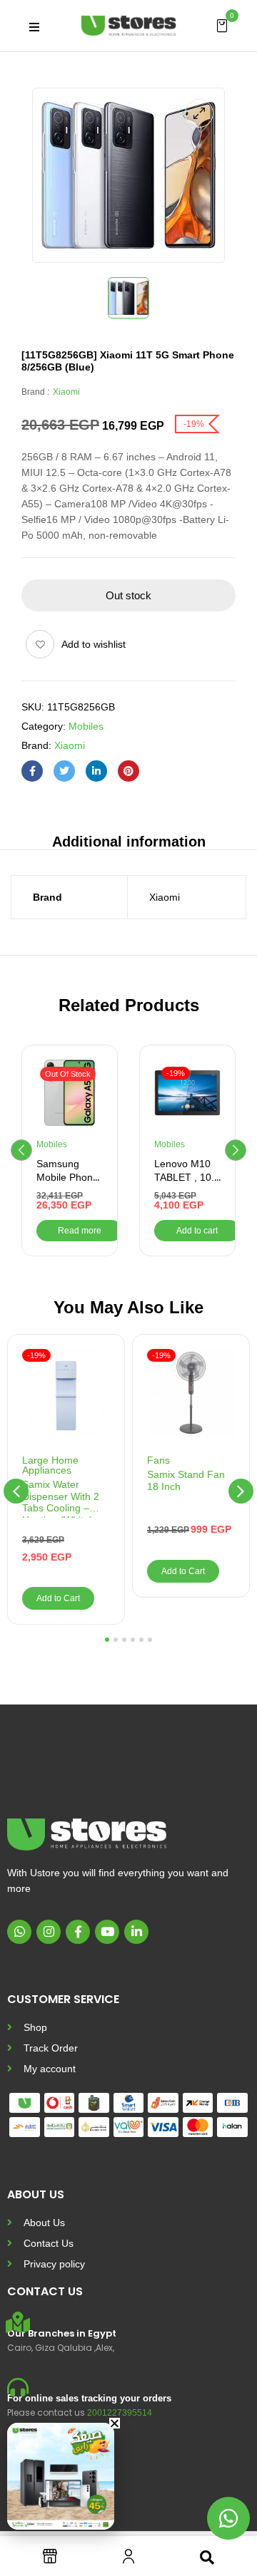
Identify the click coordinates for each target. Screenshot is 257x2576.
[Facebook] (32, 771)
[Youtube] (107, 1932)
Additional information (129, 842)
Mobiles (86, 726)
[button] (222, 25)
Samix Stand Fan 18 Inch (186, 1480)
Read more (80, 1231)
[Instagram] (49, 1932)
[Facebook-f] (78, 1932)
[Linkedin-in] (136, 1932)
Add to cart (197, 1231)
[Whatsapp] (19, 1932)
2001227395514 (120, 2413)
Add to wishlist (94, 644)
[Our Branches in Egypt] (18, 2322)
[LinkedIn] (96, 771)
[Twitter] (64, 771)
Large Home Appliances (50, 1465)
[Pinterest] (128, 771)
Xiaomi (66, 392)
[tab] (128, 840)
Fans (158, 1460)
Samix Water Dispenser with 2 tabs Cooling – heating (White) (61, 1498)
